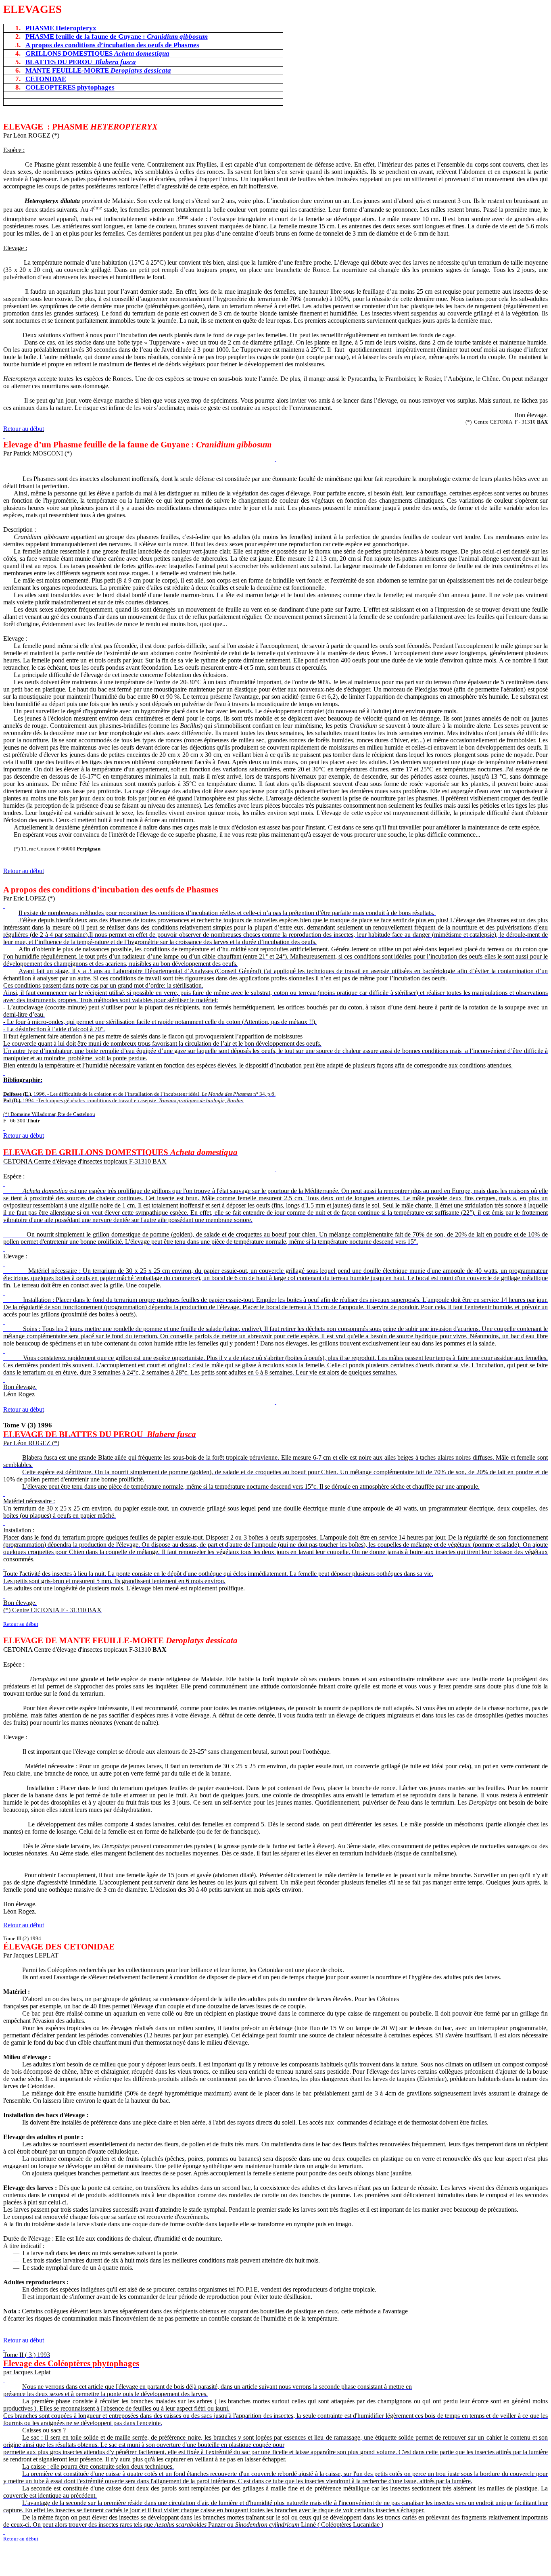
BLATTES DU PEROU (81, 62)
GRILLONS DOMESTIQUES (97, 53)
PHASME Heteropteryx (61, 28)
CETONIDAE (46, 79)
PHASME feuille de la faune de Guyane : (117, 37)
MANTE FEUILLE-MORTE (98, 70)
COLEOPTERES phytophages (70, 87)
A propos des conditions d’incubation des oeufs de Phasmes (112, 45)
